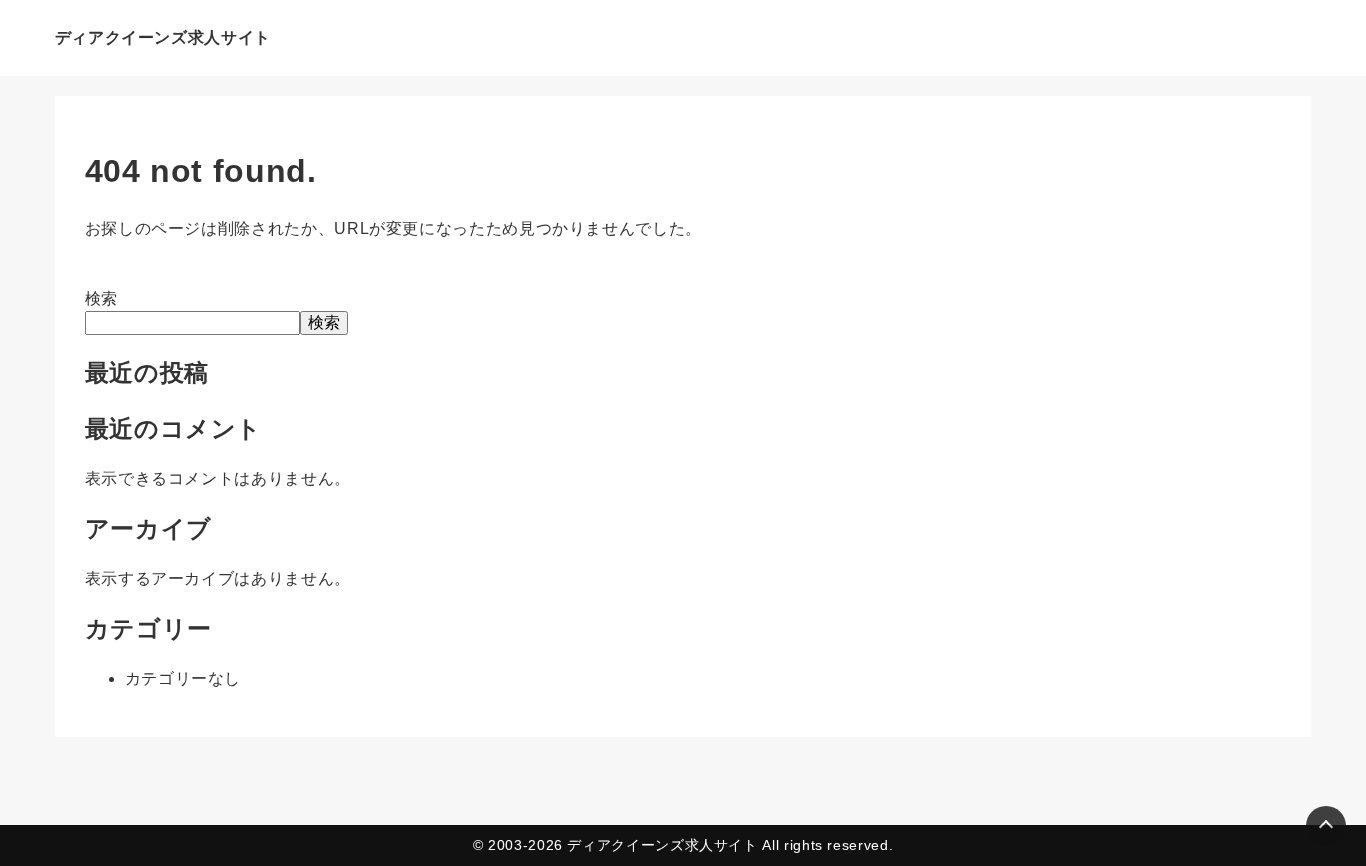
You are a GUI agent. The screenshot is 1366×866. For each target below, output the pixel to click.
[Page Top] (1326, 826)
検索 (101, 298)
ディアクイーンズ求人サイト (163, 37)
